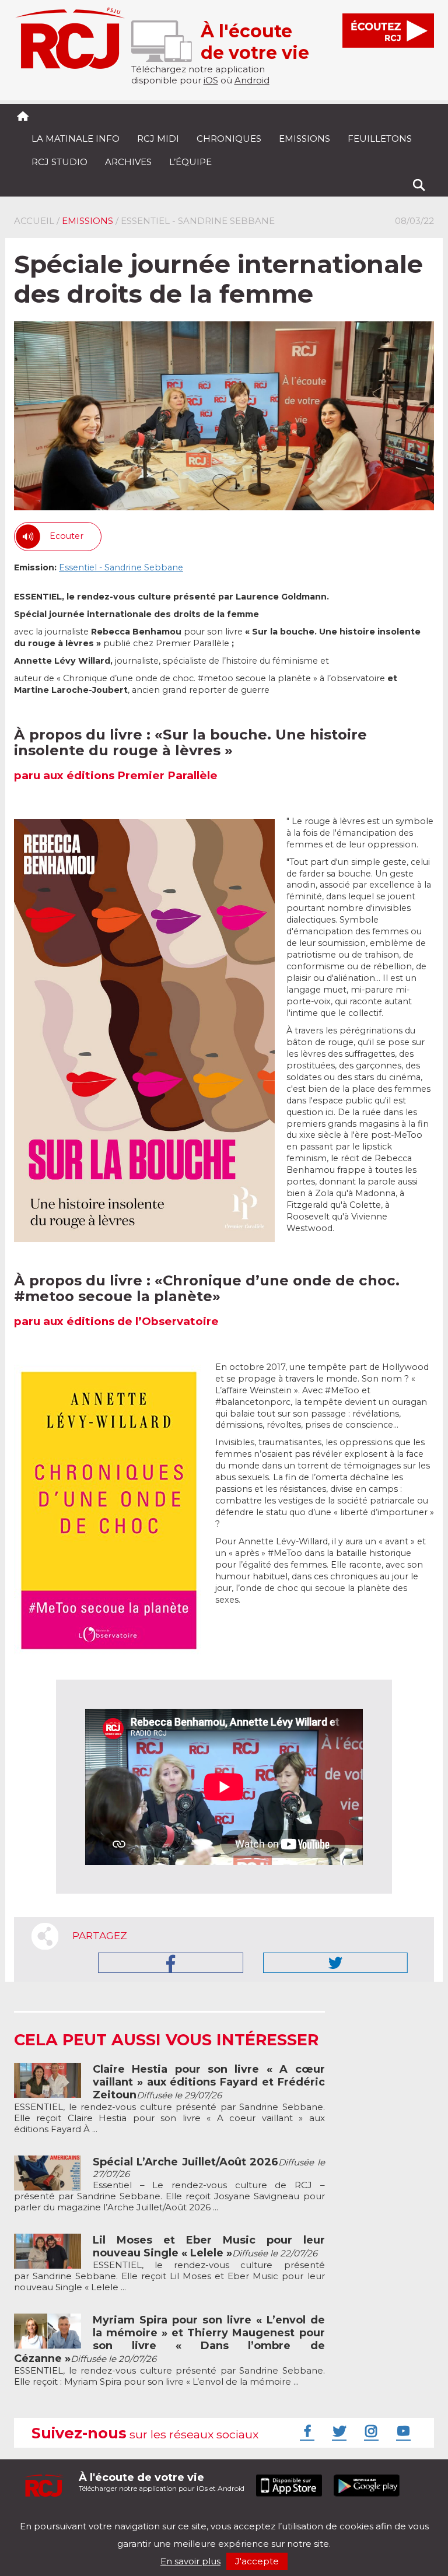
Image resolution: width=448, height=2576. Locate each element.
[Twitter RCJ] (338, 2431)
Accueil (34, 221)
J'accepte (257, 2561)
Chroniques (229, 139)
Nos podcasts (211, 2516)
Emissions (304, 139)
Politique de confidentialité (133, 2516)
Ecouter (66, 536)
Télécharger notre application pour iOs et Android (162, 2482)
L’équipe (190, 162)
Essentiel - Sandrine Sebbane (121, 567)
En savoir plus (190, 2561)
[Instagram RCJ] (370, 2431)
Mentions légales (50, 2516)
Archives (128, 162)
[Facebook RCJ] (306, 2431)
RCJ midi (158, 139)
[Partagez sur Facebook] (171, 1963)
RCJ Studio (60, 162)
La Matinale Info (76, 139)
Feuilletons (380, 139)
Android (252, 80)
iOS (211, 80)
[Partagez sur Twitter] (335, 1963)
